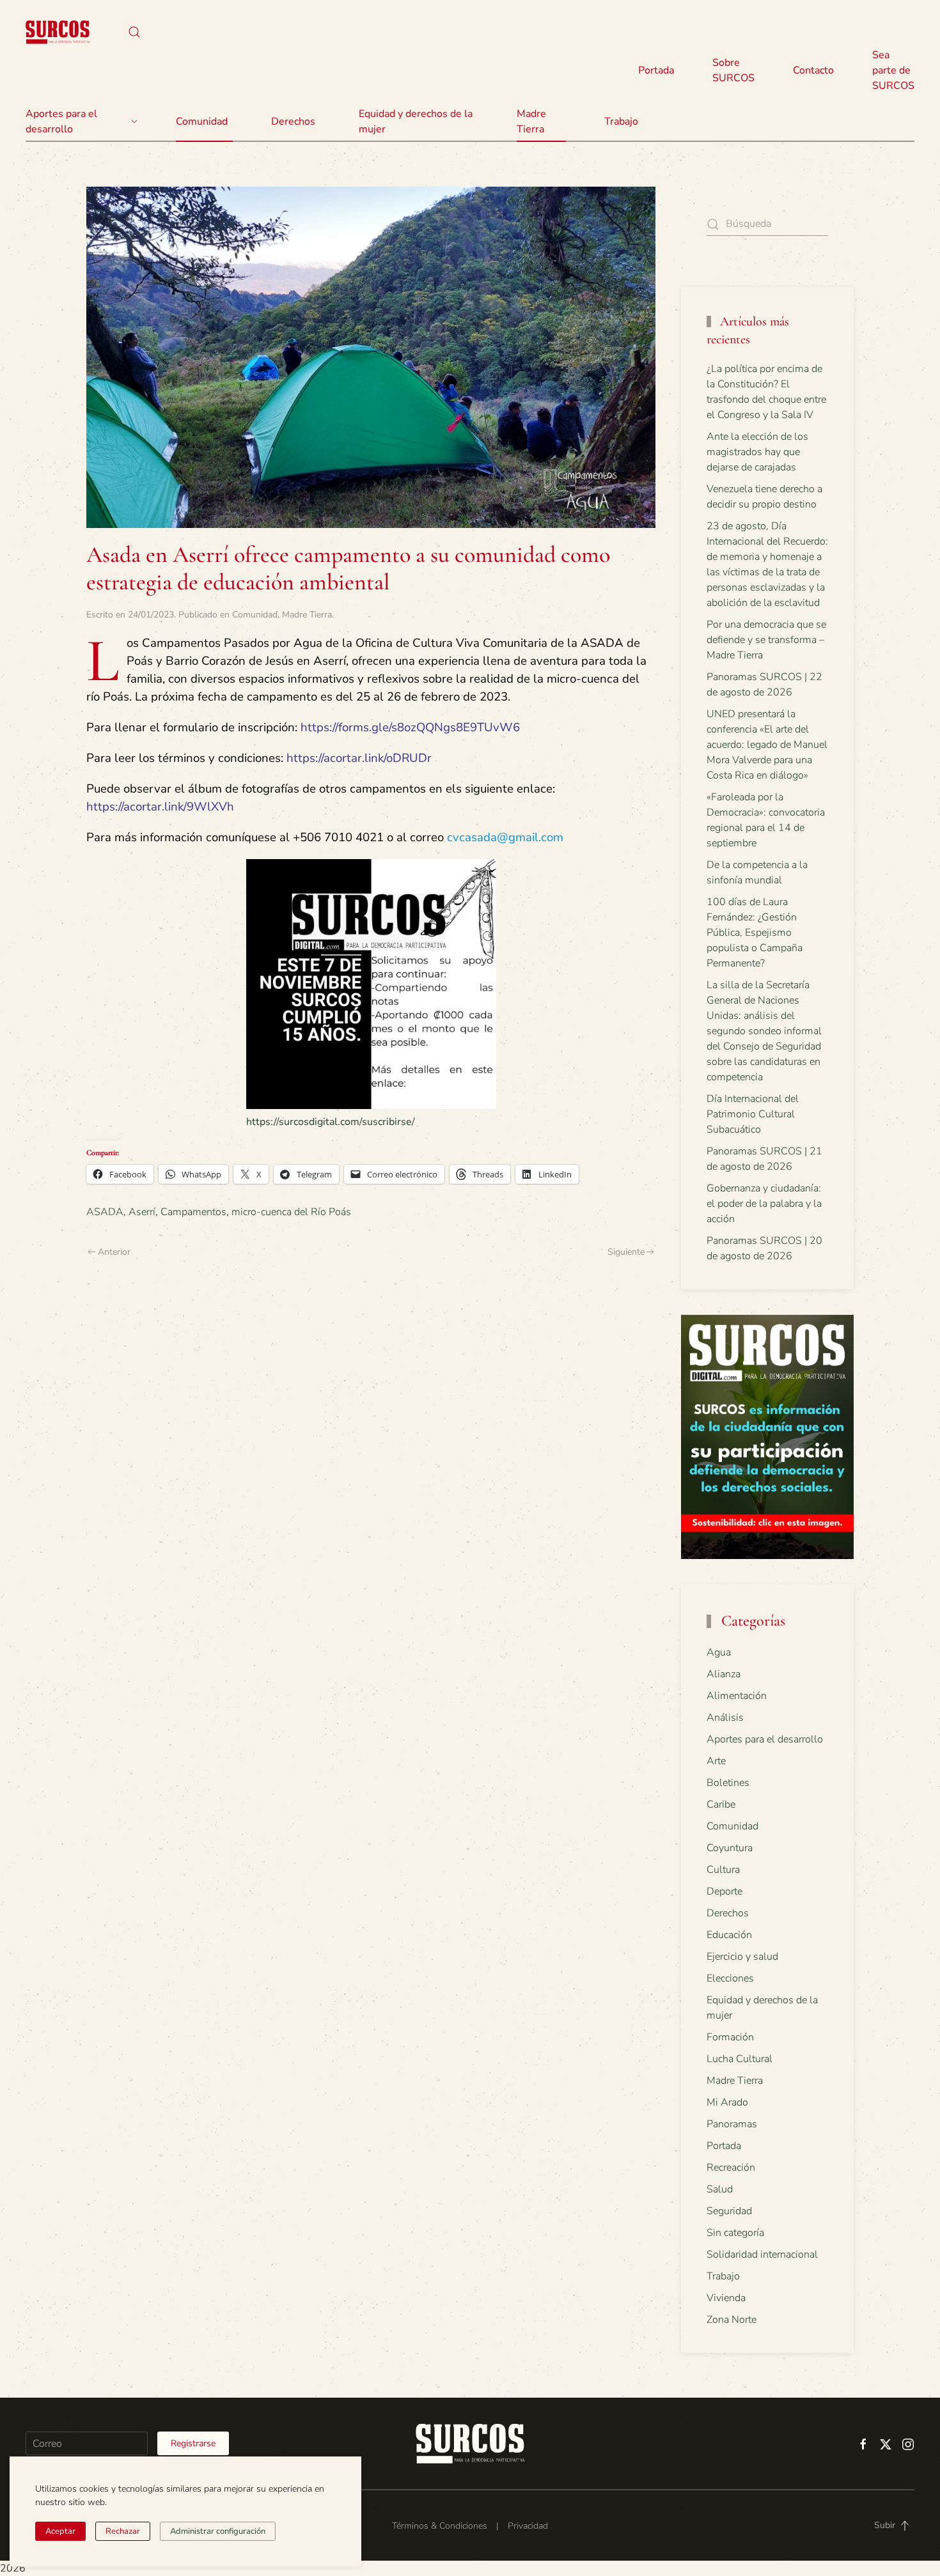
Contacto (813, 70)
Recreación (731, 2168)
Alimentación (737, 1696)
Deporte (725, 1891)
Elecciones (730, 1978)
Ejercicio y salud (742, 1957)
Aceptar (60, 2531)
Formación (730, 2037)
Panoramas (732, 2124)
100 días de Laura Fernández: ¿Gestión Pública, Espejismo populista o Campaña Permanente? (755, 933)
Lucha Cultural (740, 2059)
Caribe (721, 1804)
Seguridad (729, 2211)
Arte (716, 1761)
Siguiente (626, 1252)
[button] (134, 32)
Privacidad (528, 2526)
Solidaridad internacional (762, 2254)
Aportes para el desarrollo (765, 1739)
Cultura (723, 1870)
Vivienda (726, 2298)
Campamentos (193, 1212)
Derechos (728, 1913)
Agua (719, 1652)
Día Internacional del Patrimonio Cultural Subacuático (753, 1114)
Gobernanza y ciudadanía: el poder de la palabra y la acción (764, 1204)
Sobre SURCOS (733, 70)
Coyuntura (730, 1848)
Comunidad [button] (202, 121)
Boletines (728, 1783)
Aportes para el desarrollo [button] (61, 121)
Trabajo (621, 121)
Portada (656, 70)
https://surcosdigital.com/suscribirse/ (331, 1122)
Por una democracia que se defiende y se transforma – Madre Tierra (766, 640)
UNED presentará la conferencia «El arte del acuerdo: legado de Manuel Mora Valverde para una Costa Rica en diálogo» (767, 745)
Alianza (724, 1674)
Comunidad (255, 615)
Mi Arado (727, 2102)
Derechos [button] (293, 121)
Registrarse (193, 2443)
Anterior (114, 1252)
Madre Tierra (531, 121)
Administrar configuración (218, 2531)
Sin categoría (735, 2233)
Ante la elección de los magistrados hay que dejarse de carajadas (757, 452)
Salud (720, 2189)
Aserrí (142, 1212)
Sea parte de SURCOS (893, 70)
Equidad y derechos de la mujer (416, 121)
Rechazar (123, 2531)
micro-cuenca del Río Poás (291, 1212)
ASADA (105, 1212)
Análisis (725, 1718)
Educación (729, 1935)
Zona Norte (732, 2320)
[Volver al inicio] (58, 32)
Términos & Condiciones (440, 2526)
